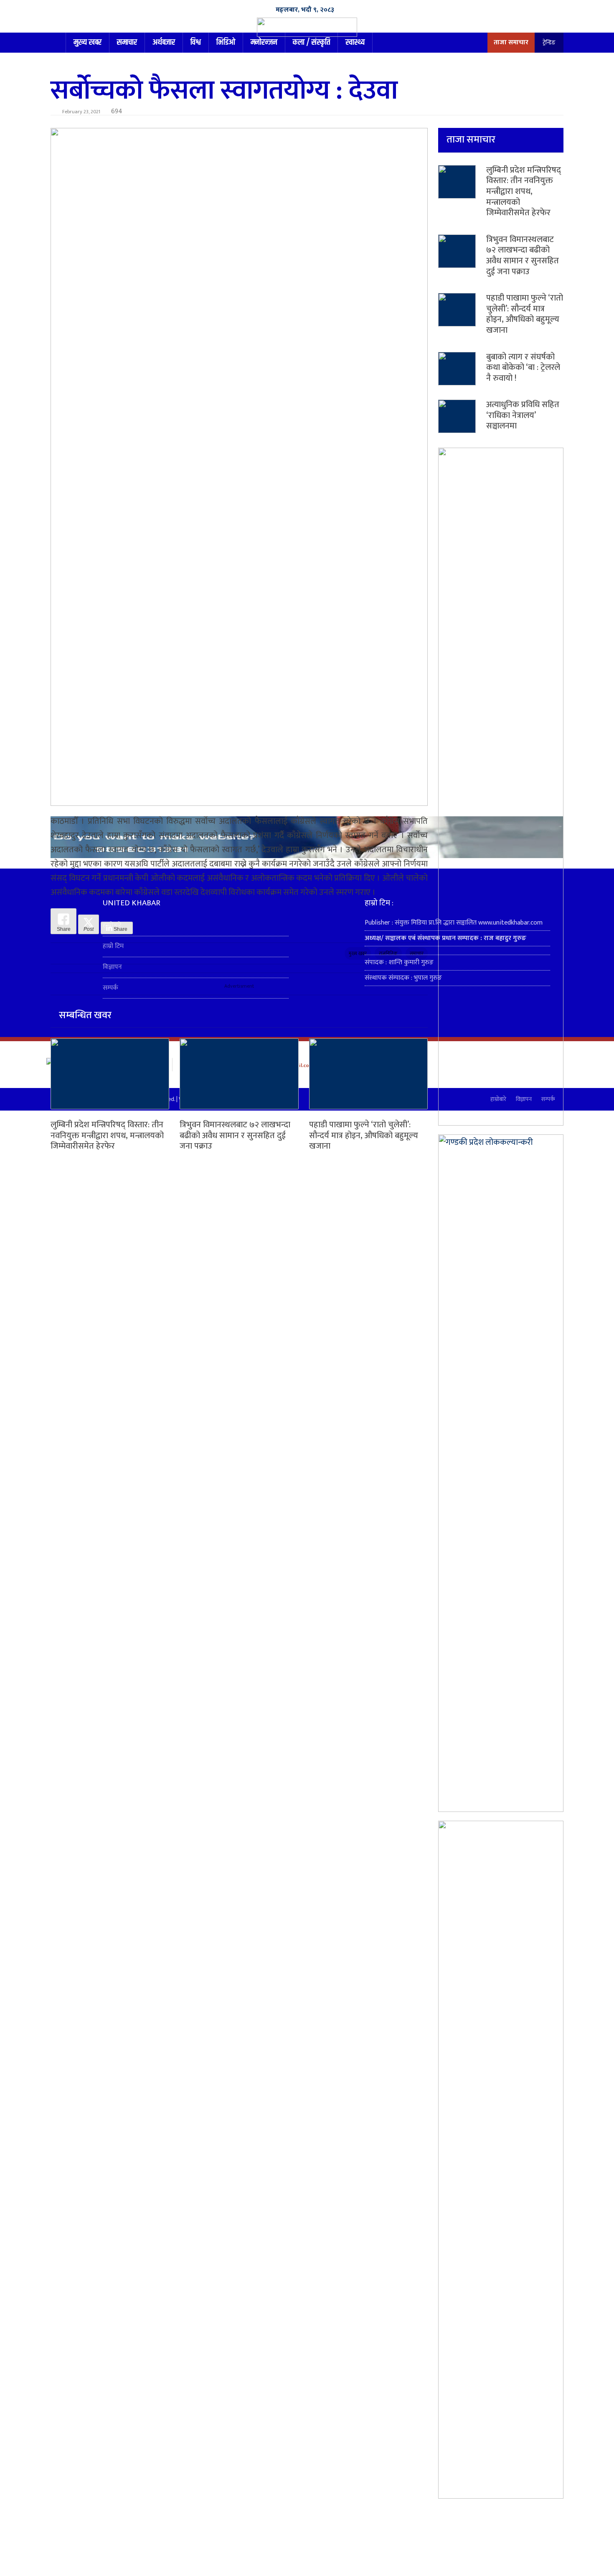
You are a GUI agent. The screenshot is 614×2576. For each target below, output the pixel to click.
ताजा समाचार (511, 42)
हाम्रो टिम (113, 946)
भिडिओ (226, 42)
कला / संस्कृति (311, 42)
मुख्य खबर (88, 42)
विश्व (196, 42)
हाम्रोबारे (112, 925)
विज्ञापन (112, 967)
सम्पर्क (110, 988)
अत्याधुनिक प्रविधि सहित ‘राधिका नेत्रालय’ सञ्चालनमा (523, 415)
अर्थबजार (164, 42)
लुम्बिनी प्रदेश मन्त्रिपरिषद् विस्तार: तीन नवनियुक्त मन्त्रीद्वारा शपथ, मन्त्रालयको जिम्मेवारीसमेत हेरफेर (107, 1135)
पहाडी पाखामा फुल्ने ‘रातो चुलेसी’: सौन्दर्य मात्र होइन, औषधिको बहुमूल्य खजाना (364, 1135)
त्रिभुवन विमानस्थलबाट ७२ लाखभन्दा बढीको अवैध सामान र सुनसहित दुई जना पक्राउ (235, 1135)
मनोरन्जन (264, 42)
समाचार (127, 42)
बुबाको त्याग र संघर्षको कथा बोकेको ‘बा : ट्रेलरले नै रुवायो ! (523, 368)
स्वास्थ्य (355, 42)
